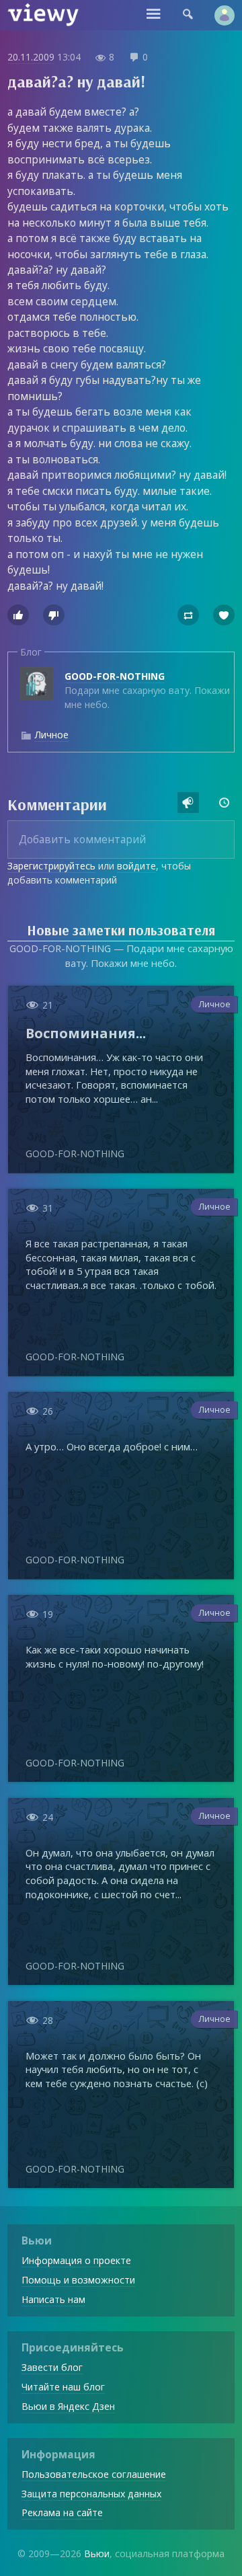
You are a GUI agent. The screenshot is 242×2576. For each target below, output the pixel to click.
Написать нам (53, 2299)
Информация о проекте (76, 2260)
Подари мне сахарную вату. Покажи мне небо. (147, 690)
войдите (136, 866)
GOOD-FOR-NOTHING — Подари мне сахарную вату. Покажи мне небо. (121, 955)
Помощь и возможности (78, 2280)
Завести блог (52, 2367)
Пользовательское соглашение (94, 2474)
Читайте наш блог (63, 2387)
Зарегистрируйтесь (51, 866)
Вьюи (97, 2553)
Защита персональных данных (91, 2494)
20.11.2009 (31, 57)
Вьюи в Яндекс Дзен (68, 2406)
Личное (51, 735)
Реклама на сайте (62, 2512)
